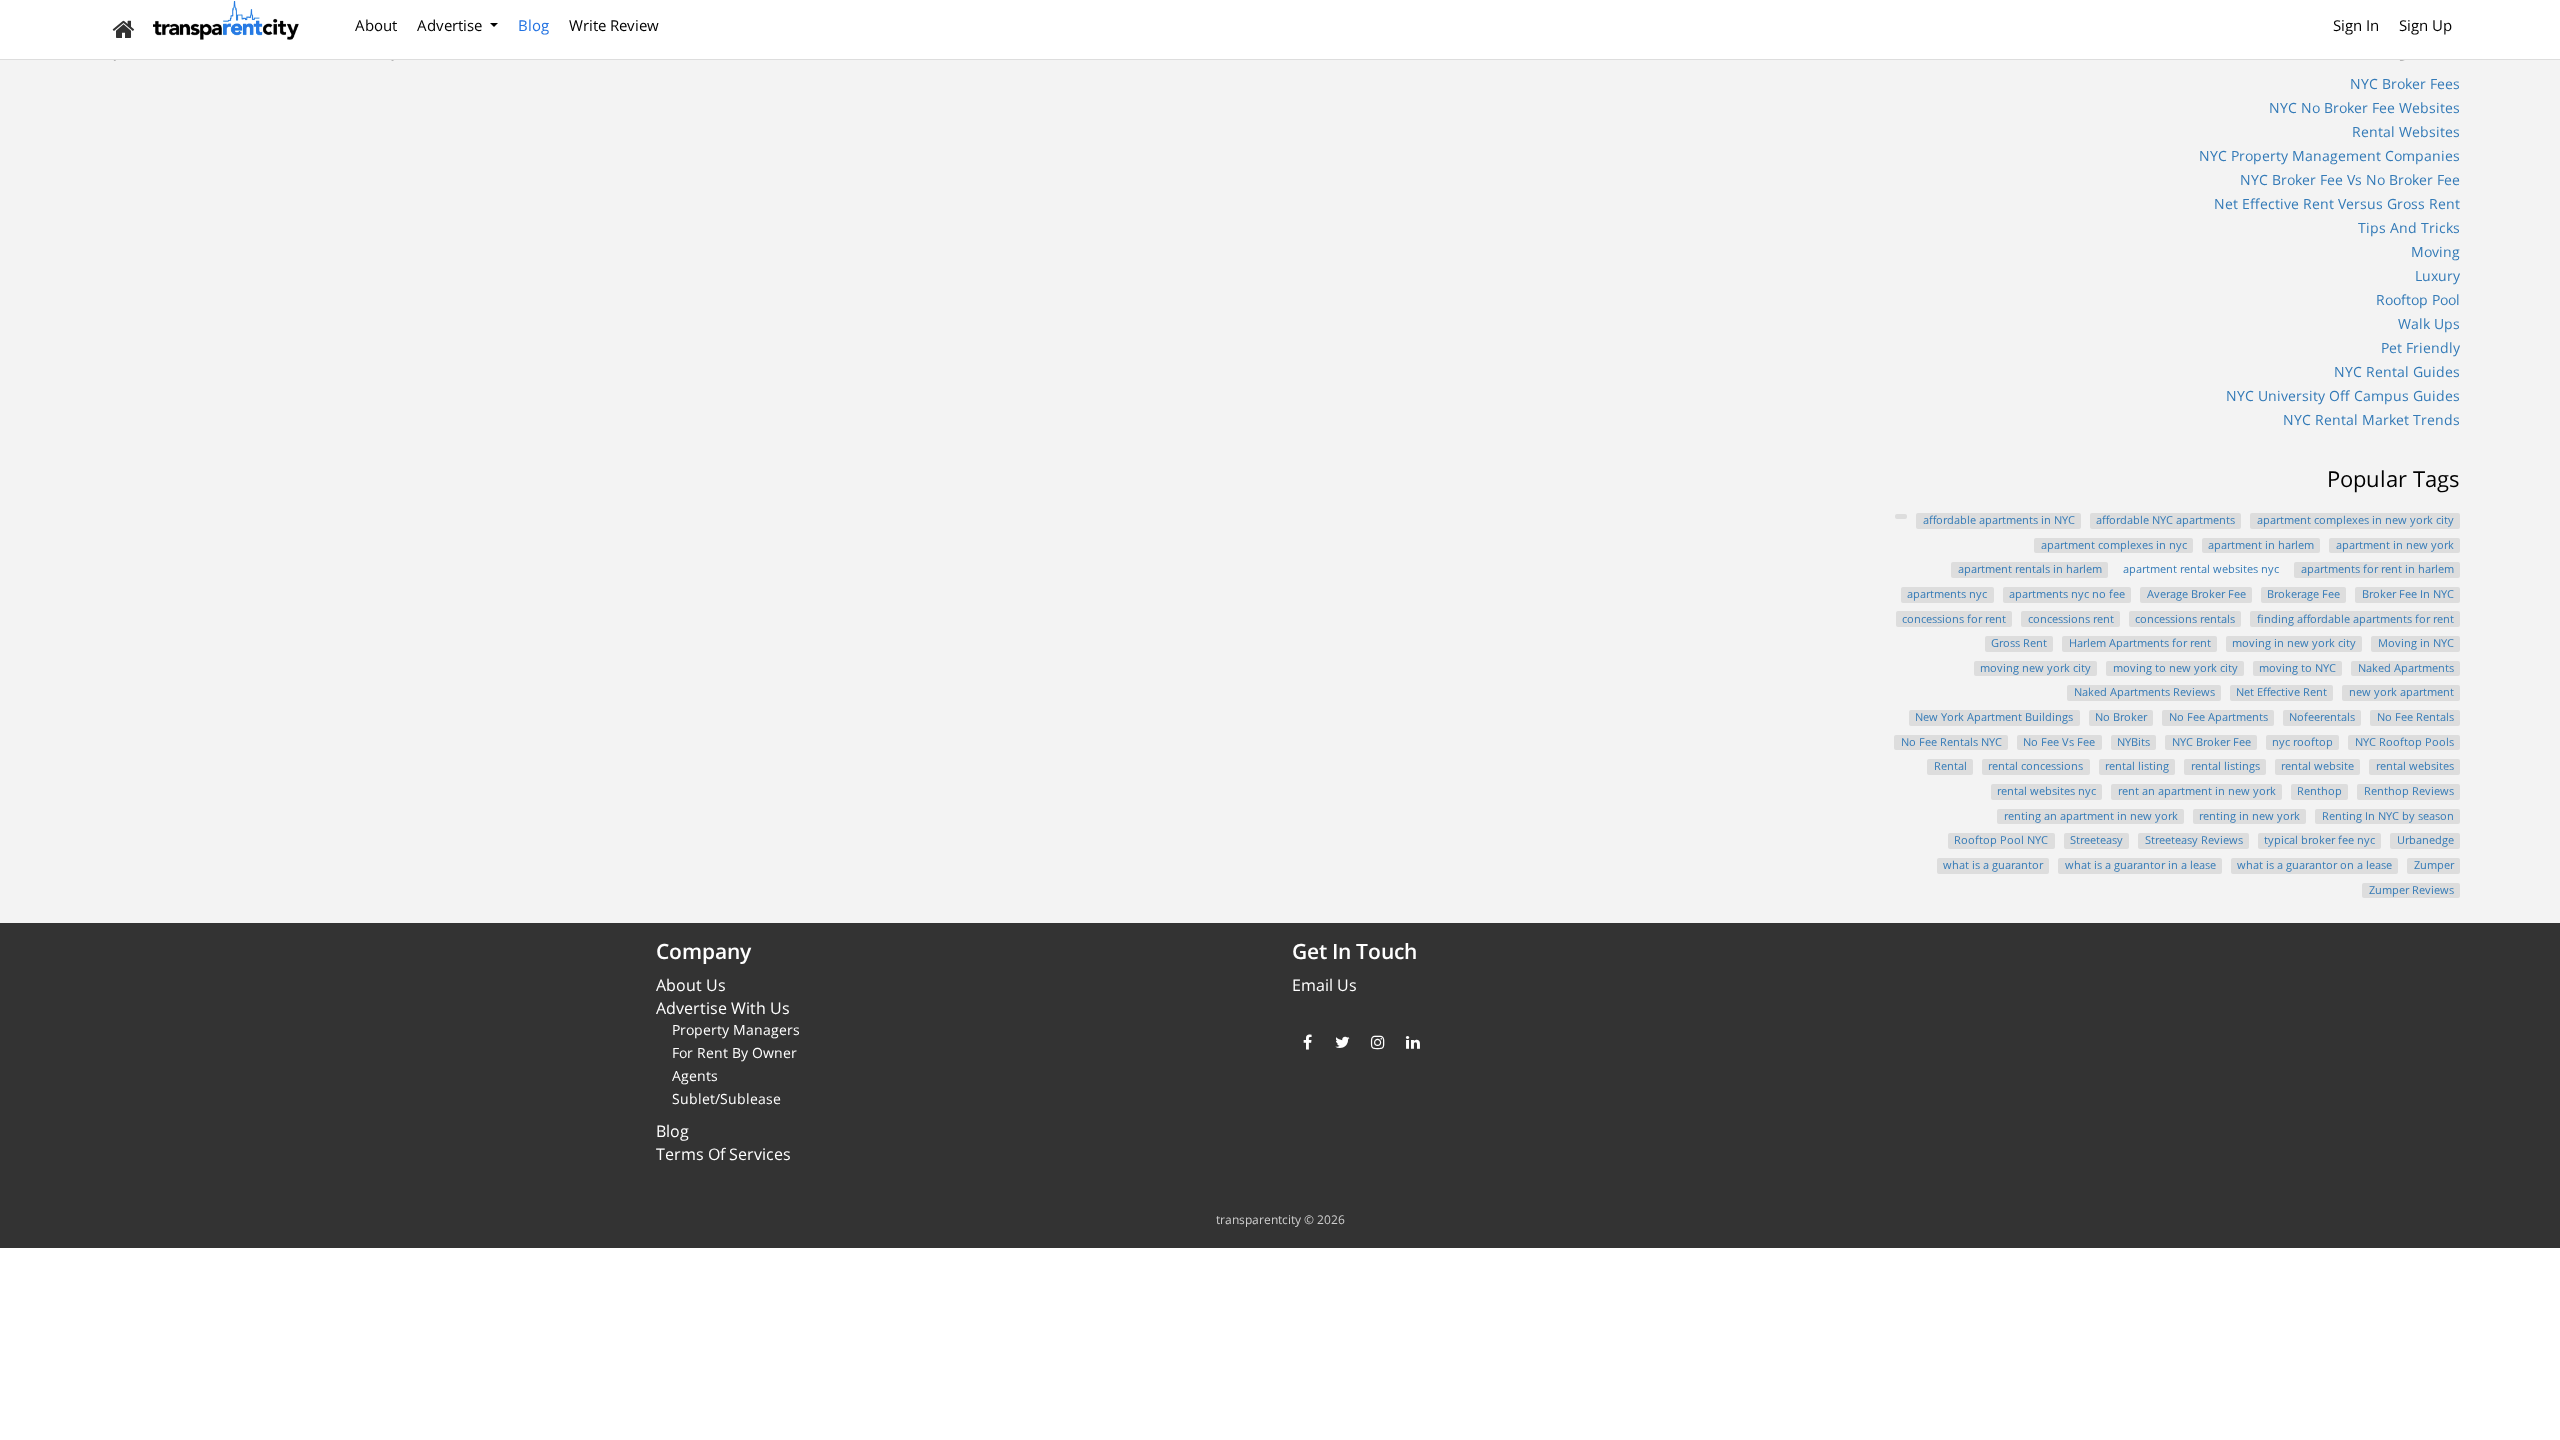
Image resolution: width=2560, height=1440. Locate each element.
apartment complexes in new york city (2355, 520)
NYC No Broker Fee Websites (2364, 107)
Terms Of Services (723, 1154)
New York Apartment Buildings (1994, 717)
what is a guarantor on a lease (2314, 865)
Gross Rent (2019, 643)
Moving (2435, 251)
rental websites (2415, 766)
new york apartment (2401, 692)
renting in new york (2249, 816)
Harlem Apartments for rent (2140, 643)
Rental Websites (2406, 131)
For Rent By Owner (734, 1052)
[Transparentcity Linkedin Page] (1412, 1042)
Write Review (614, 25)
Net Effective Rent (2281, 692)
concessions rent (2071, 619)
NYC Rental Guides (2397, 371)
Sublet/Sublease (726, 1098)
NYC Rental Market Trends (2371, 419)
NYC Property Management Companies (2329, 155)
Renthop (2319, 791)
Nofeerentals (2322, 717)
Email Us (1324, 985)
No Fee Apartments (2218, 717)
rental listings (2225, 766)
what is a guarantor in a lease (2140, 865)
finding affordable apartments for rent (2355, 619)
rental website (2317, 766)
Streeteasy (2096, 840)
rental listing (2137, 766)
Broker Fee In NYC (2408, 594)
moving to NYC (2297, 668)
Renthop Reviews (2409, 791)
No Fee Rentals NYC (1951, 742)
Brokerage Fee (2303, 594)
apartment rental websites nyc (2201, 569)
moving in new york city (2294, 643)
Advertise (451, 25)
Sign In (2356, 25)
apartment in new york (2395, 545)
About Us (691, 985)
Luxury (2437, 275)
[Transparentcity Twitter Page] (1342, 1042)
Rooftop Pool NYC (2001, 840)
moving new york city (2035, 668)
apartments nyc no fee (2067, 594)
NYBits (2133, 742)
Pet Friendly (2420, 347)
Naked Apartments (2406, 668)
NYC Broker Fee (2211, 742)
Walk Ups (2429, 323)
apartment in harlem (2261, 545)
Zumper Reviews (2411, 890)
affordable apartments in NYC (1999, 520)
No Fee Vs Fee (2059, 742)
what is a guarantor (1993, 865)
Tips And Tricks (2409, 227)
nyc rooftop (2302, 742)
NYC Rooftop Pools (2404, 742)
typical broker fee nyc (2319, 840)
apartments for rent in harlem (2377, 569)
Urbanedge (2425, 840)
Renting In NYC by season (2388, 816)
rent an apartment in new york (2197, 791)
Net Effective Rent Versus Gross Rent (2337, 203)
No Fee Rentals (2415, 717)
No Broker (2121, 717)
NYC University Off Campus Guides (2343, 395)
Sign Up (2425, 25)
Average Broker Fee (2196, 594)
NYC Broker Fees (2405, 83)
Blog (533, 25)
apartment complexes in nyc (2114, 545)
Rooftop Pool (2418, 299)
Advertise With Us (723, 1008)
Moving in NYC (2416, 643)
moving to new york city (2175, 668)
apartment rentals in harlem (2030, 569)
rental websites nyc (2046, 791)
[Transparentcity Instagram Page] (1377, 1042)
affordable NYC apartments (2165, 520)
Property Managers (736, 1029)
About (376, 25)
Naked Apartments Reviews (2144, 692)
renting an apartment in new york (2091, 816)
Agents (695, 1075)
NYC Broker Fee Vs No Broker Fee (2350, 179)
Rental (1950, 766)
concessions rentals (2185, 619)
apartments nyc (1947, 594)
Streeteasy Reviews (2194, 840)
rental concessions (2035, 766)
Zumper (2434, 865)
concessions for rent (1954, 619)
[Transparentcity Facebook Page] (1307, 1042)
